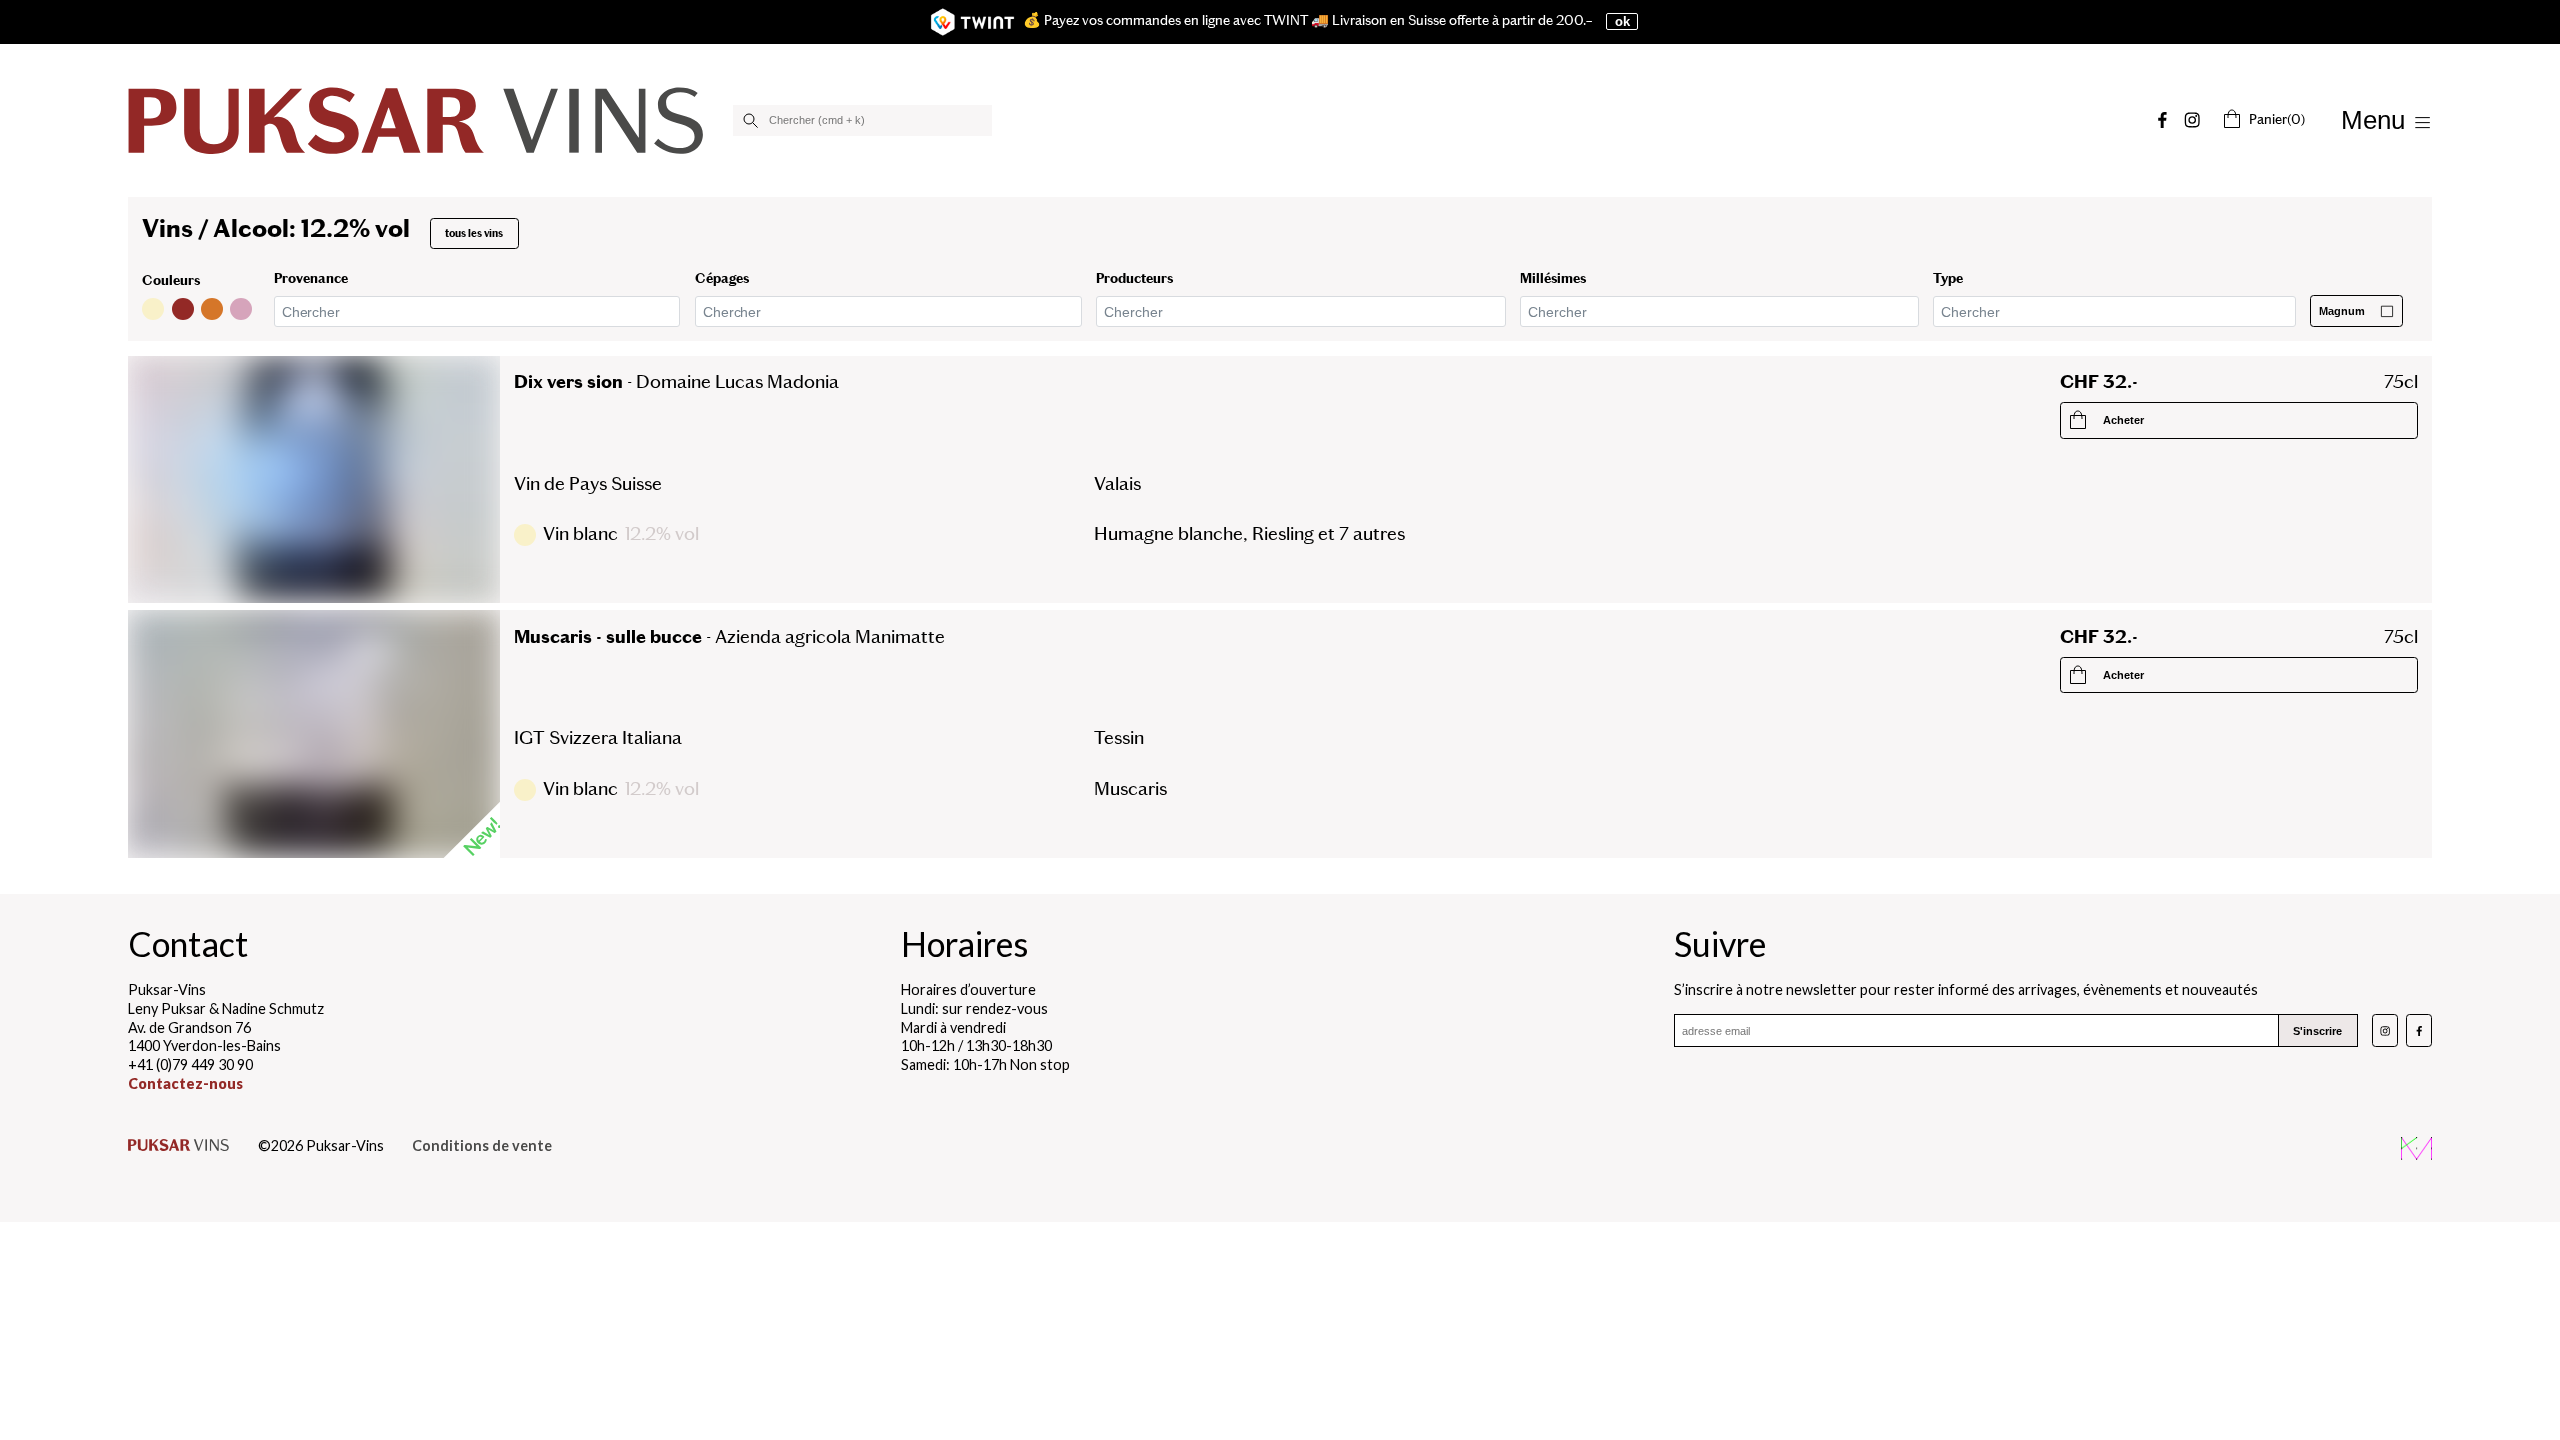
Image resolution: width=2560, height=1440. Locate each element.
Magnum (2342, 311)
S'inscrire (2317, 1031)
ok (1622, 21)
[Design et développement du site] (2416, 1151)
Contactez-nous (185, 1083)
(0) (2277, 119)
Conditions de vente (482, 1145)
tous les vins (474, 233)
